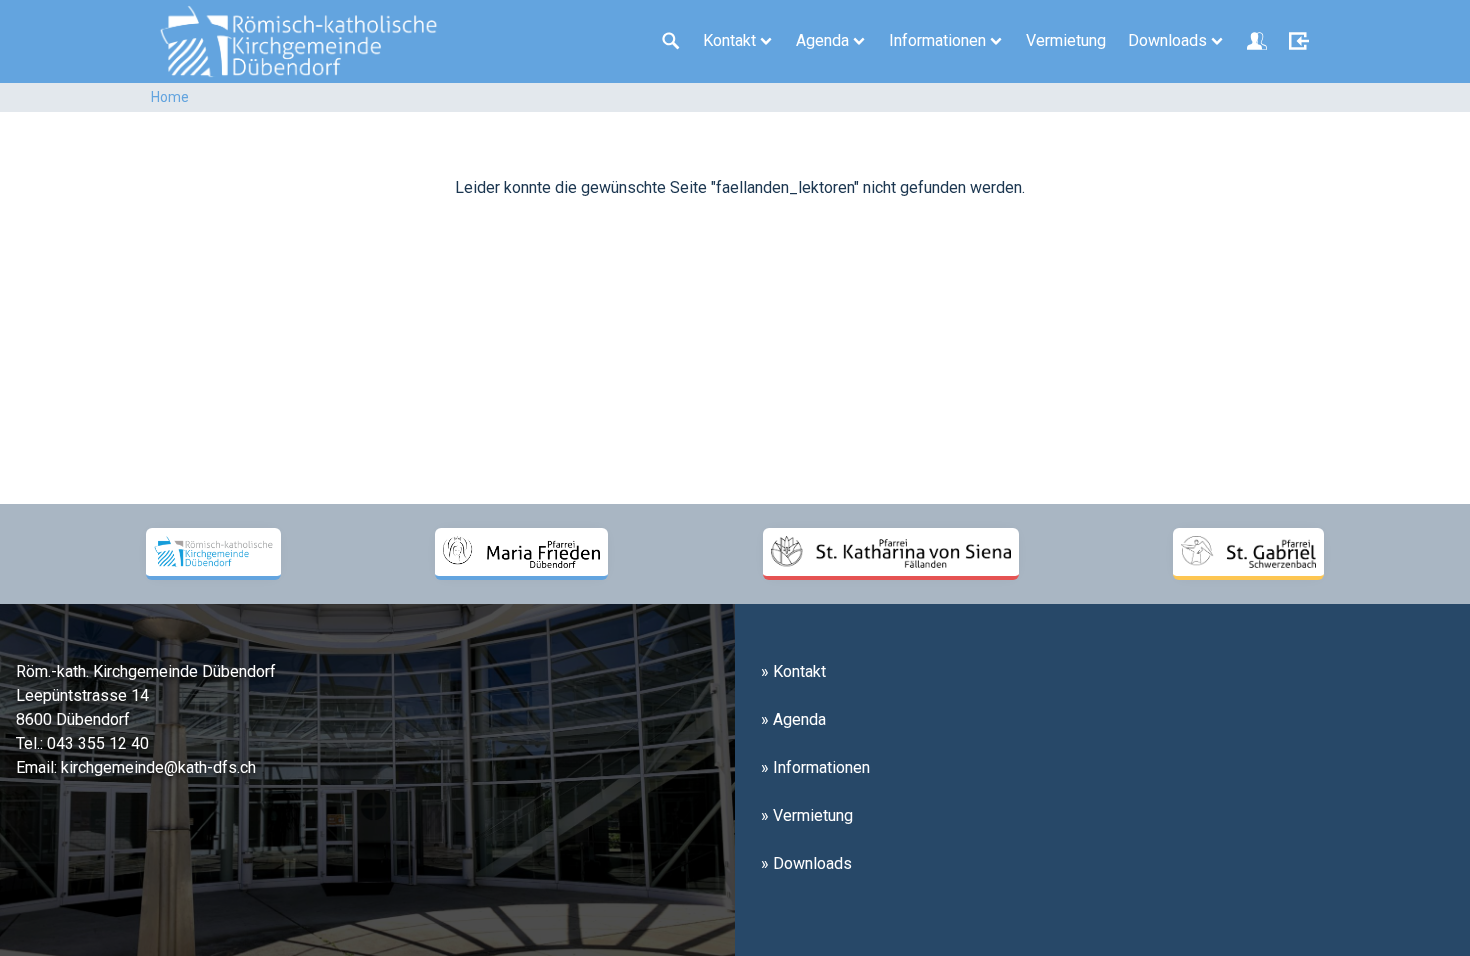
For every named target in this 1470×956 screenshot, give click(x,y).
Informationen (937, 40)
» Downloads (806, 863)
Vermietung (1066, 40)
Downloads (1167, 40)
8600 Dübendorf (73, 719)
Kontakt (729, 40)
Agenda (822, 40)
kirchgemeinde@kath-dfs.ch (158, 767)
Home (170, 97)
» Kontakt (793, 671)
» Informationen (815, 767)
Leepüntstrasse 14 (82, 695)
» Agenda (793, 719)
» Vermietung (807, 815)
